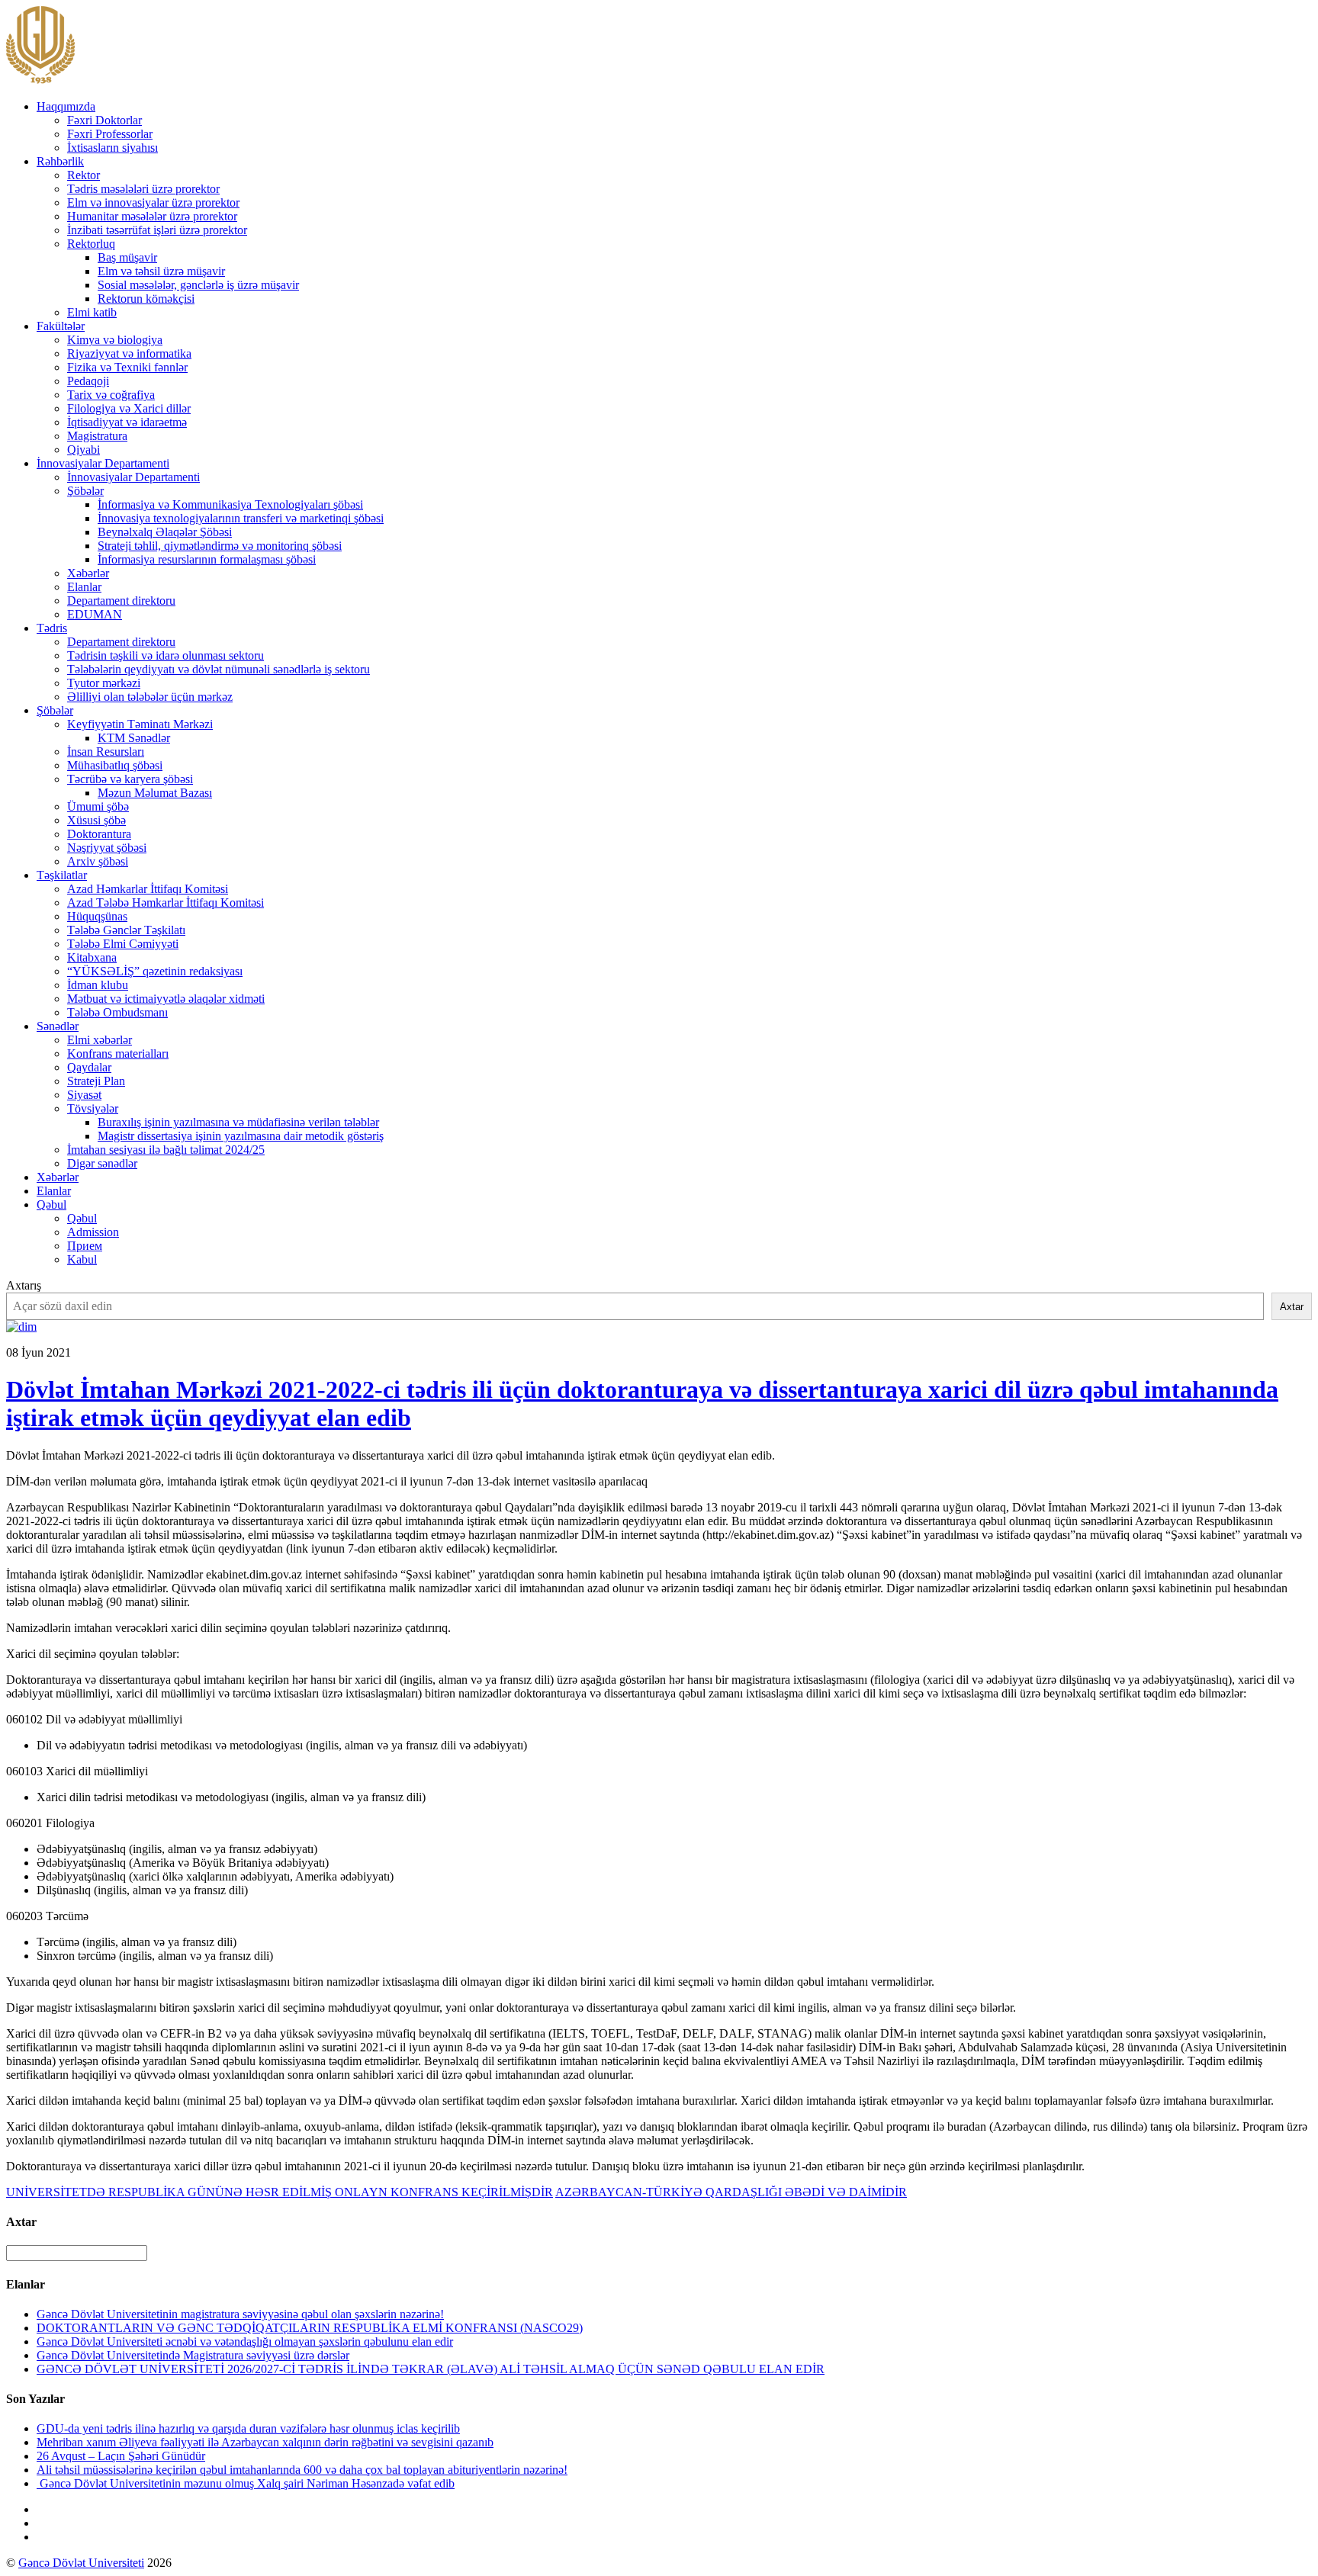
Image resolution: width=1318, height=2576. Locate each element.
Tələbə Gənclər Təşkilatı (126, 930)
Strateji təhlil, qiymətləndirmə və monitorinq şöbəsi (220, 546)
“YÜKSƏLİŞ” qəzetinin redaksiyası (155, 971)
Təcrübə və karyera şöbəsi (130, 779)
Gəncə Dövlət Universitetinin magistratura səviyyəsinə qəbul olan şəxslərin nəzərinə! (240, 2314)
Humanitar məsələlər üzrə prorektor (152, 216)
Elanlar (84, 587)
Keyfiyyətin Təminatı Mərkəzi (140, 724)
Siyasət (84, 1095)
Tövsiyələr (93, 1108)
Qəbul (51, 1204)
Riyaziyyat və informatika (129, 353)
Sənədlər (58, 1026)
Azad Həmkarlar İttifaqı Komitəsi (148, 889)
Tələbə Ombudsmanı (117, 1012)
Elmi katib (92, 312)
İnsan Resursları (106, 752)
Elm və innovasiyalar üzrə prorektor (153, 202)
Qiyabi (84, 450)
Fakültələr (61, 326)
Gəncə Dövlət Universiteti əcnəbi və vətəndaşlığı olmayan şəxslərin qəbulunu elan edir (245, 2342)
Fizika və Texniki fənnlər (127, 367)
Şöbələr (85, 491)
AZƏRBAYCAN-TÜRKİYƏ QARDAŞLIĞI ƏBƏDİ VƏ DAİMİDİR (731, 2192)
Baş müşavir (127, 257)
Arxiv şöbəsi (98, 861)
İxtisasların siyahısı (113, 148)
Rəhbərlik (60, 161)
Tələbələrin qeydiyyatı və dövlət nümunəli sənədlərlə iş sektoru (219, 669)
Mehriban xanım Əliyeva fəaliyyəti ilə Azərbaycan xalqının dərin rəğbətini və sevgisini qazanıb (265, 2442)
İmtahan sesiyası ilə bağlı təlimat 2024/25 (166, 1150)
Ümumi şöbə (98, 806)
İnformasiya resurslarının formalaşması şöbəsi (207, 559)
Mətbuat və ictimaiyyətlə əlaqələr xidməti (166, 999)
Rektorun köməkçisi (146, 299)
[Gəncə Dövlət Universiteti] (40, 80)
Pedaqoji (88, 381)
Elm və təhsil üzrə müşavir (161, 271)
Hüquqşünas (97, 916)
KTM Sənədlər (134, 738)
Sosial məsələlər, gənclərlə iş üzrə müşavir (198, 285)
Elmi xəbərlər (100, 1040)
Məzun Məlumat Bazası (155, 793)
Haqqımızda (66, 106)
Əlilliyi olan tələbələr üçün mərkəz (150, 697)
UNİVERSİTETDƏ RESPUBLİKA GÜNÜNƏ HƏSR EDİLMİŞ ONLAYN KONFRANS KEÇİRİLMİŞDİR (280, 2192)
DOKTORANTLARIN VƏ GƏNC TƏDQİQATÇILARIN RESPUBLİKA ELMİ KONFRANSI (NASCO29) (310, 2328)
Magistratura (97, 436)
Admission (93, 1232)
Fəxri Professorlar (110, 134)
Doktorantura (99, 834)
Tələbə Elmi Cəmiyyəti (123, 944)
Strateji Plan (96, 1081)
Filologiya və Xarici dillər (129, 408)
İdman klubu (98, 985)
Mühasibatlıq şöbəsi (115, 765)
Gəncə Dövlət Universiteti (81, 2563)
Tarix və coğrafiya (111, 395)
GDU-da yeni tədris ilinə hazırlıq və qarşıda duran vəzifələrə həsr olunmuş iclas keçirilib (248, 2428)
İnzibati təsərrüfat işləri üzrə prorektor (157, 230)
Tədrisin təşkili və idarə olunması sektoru (166, 655)
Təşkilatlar (62, 875)
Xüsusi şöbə (96, 820)
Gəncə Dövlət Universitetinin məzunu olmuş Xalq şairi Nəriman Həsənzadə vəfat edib (246, 2483)
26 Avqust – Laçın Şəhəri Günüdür (121, 2456)
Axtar (1292, 1307)
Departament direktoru (121, 601)
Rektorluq (91, 244)
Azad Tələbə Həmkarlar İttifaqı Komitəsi (166, 903)
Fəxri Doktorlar (104, 120)
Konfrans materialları (118, 1054)
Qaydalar (89, 1067)
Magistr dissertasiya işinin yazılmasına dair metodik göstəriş (241, 1136)
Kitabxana (92, 957)
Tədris (52, 628)
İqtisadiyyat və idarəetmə (127, 422)
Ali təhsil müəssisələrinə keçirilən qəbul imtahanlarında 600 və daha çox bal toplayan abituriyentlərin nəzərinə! (302, 2470)
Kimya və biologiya (115, 340)
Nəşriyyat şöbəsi (107, 848)
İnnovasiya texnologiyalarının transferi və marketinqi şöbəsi (241, 518)
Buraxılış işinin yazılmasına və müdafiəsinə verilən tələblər (238, 1122)
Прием (85, 1246)
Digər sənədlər (102, 1163)
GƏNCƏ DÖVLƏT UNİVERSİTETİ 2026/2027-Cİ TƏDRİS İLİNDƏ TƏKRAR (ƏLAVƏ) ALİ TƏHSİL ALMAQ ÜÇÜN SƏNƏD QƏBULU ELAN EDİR (431, 2369)
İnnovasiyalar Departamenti (103, 463)
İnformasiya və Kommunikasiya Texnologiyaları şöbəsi (230, 504)
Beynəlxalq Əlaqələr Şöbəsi (165, 532)
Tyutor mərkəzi (104, 683)
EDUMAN (95, 614)
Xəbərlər (88, 573)
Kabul (82, 1259)
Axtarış (24, 1285)
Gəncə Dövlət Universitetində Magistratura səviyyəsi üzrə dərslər (193, 2355)
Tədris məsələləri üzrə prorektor (143, 189)
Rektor (84, 175)
